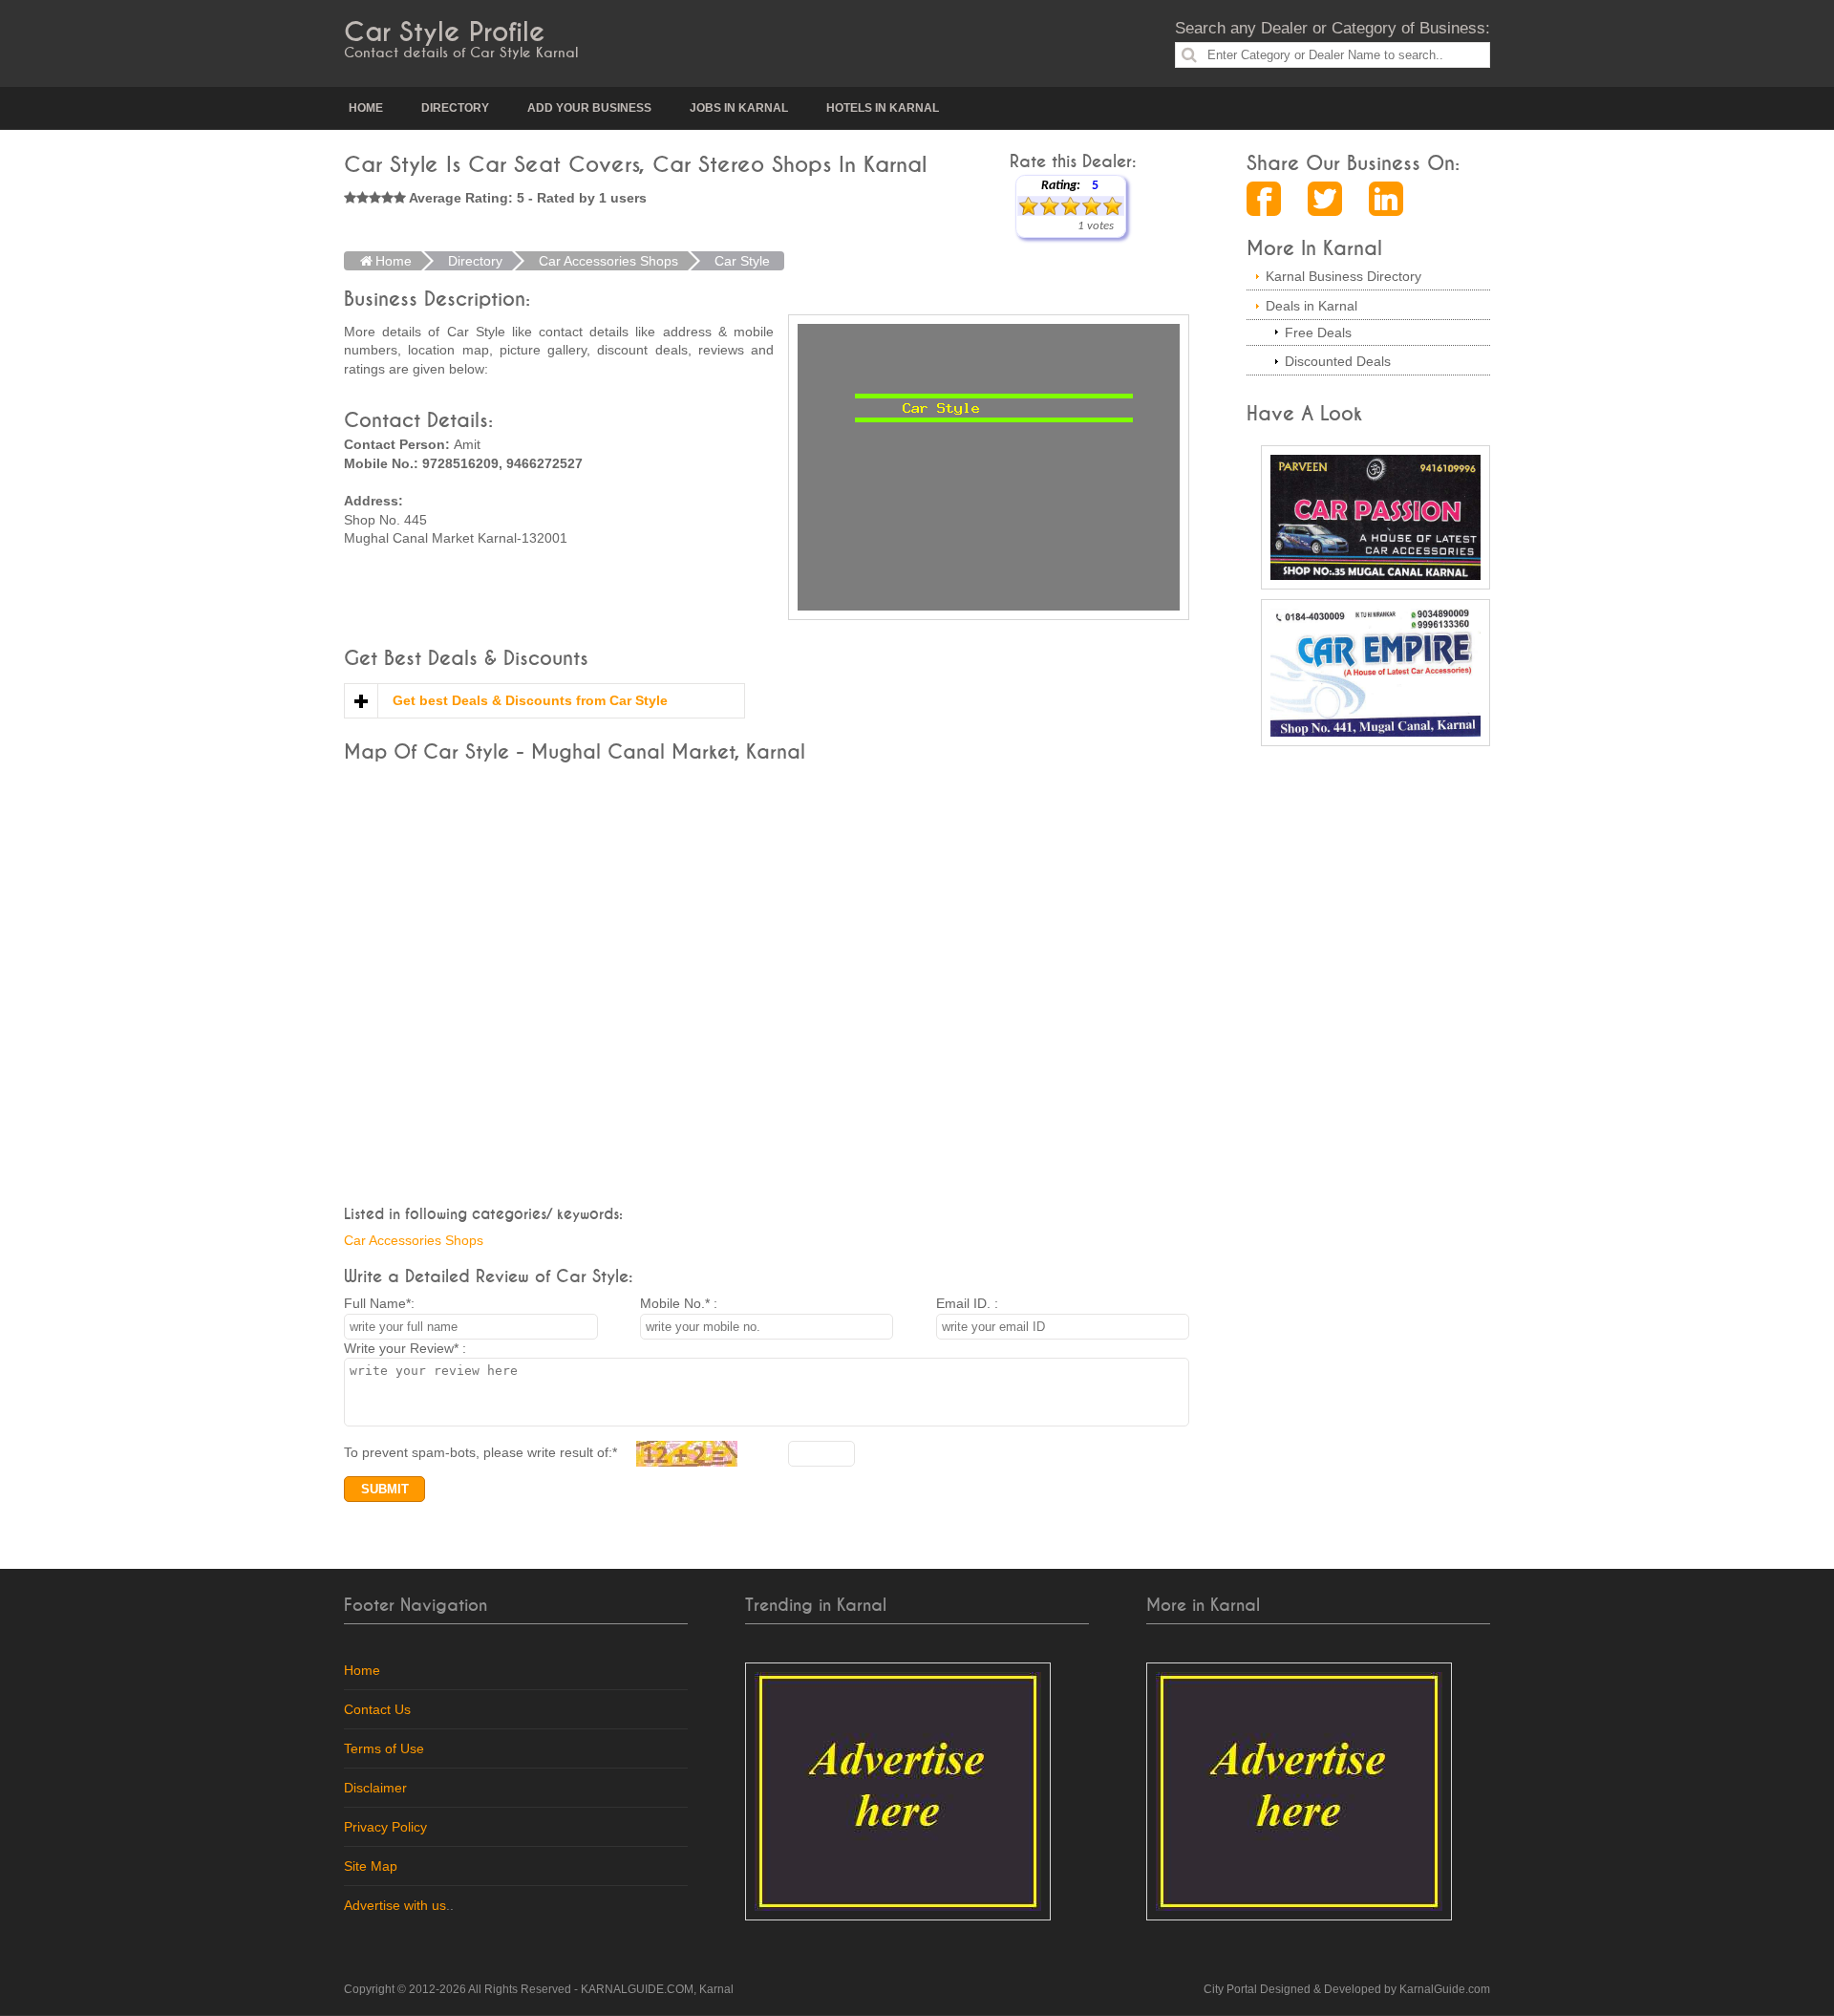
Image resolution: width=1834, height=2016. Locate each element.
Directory (455, 108)
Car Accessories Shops (414, 1240)
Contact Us (377, 1709)
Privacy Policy (385, 1827)
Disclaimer (375, 1788)
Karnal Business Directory (1344, 276)
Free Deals (1318, 332)
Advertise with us (395, 1905)
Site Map (371, 1866)
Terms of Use (384, 1748)
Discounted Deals (1338, 361)
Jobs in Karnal (739, 108)
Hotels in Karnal (883, 108)
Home (366, 108)
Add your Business (589, 108)
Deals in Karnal (1312, 306)
